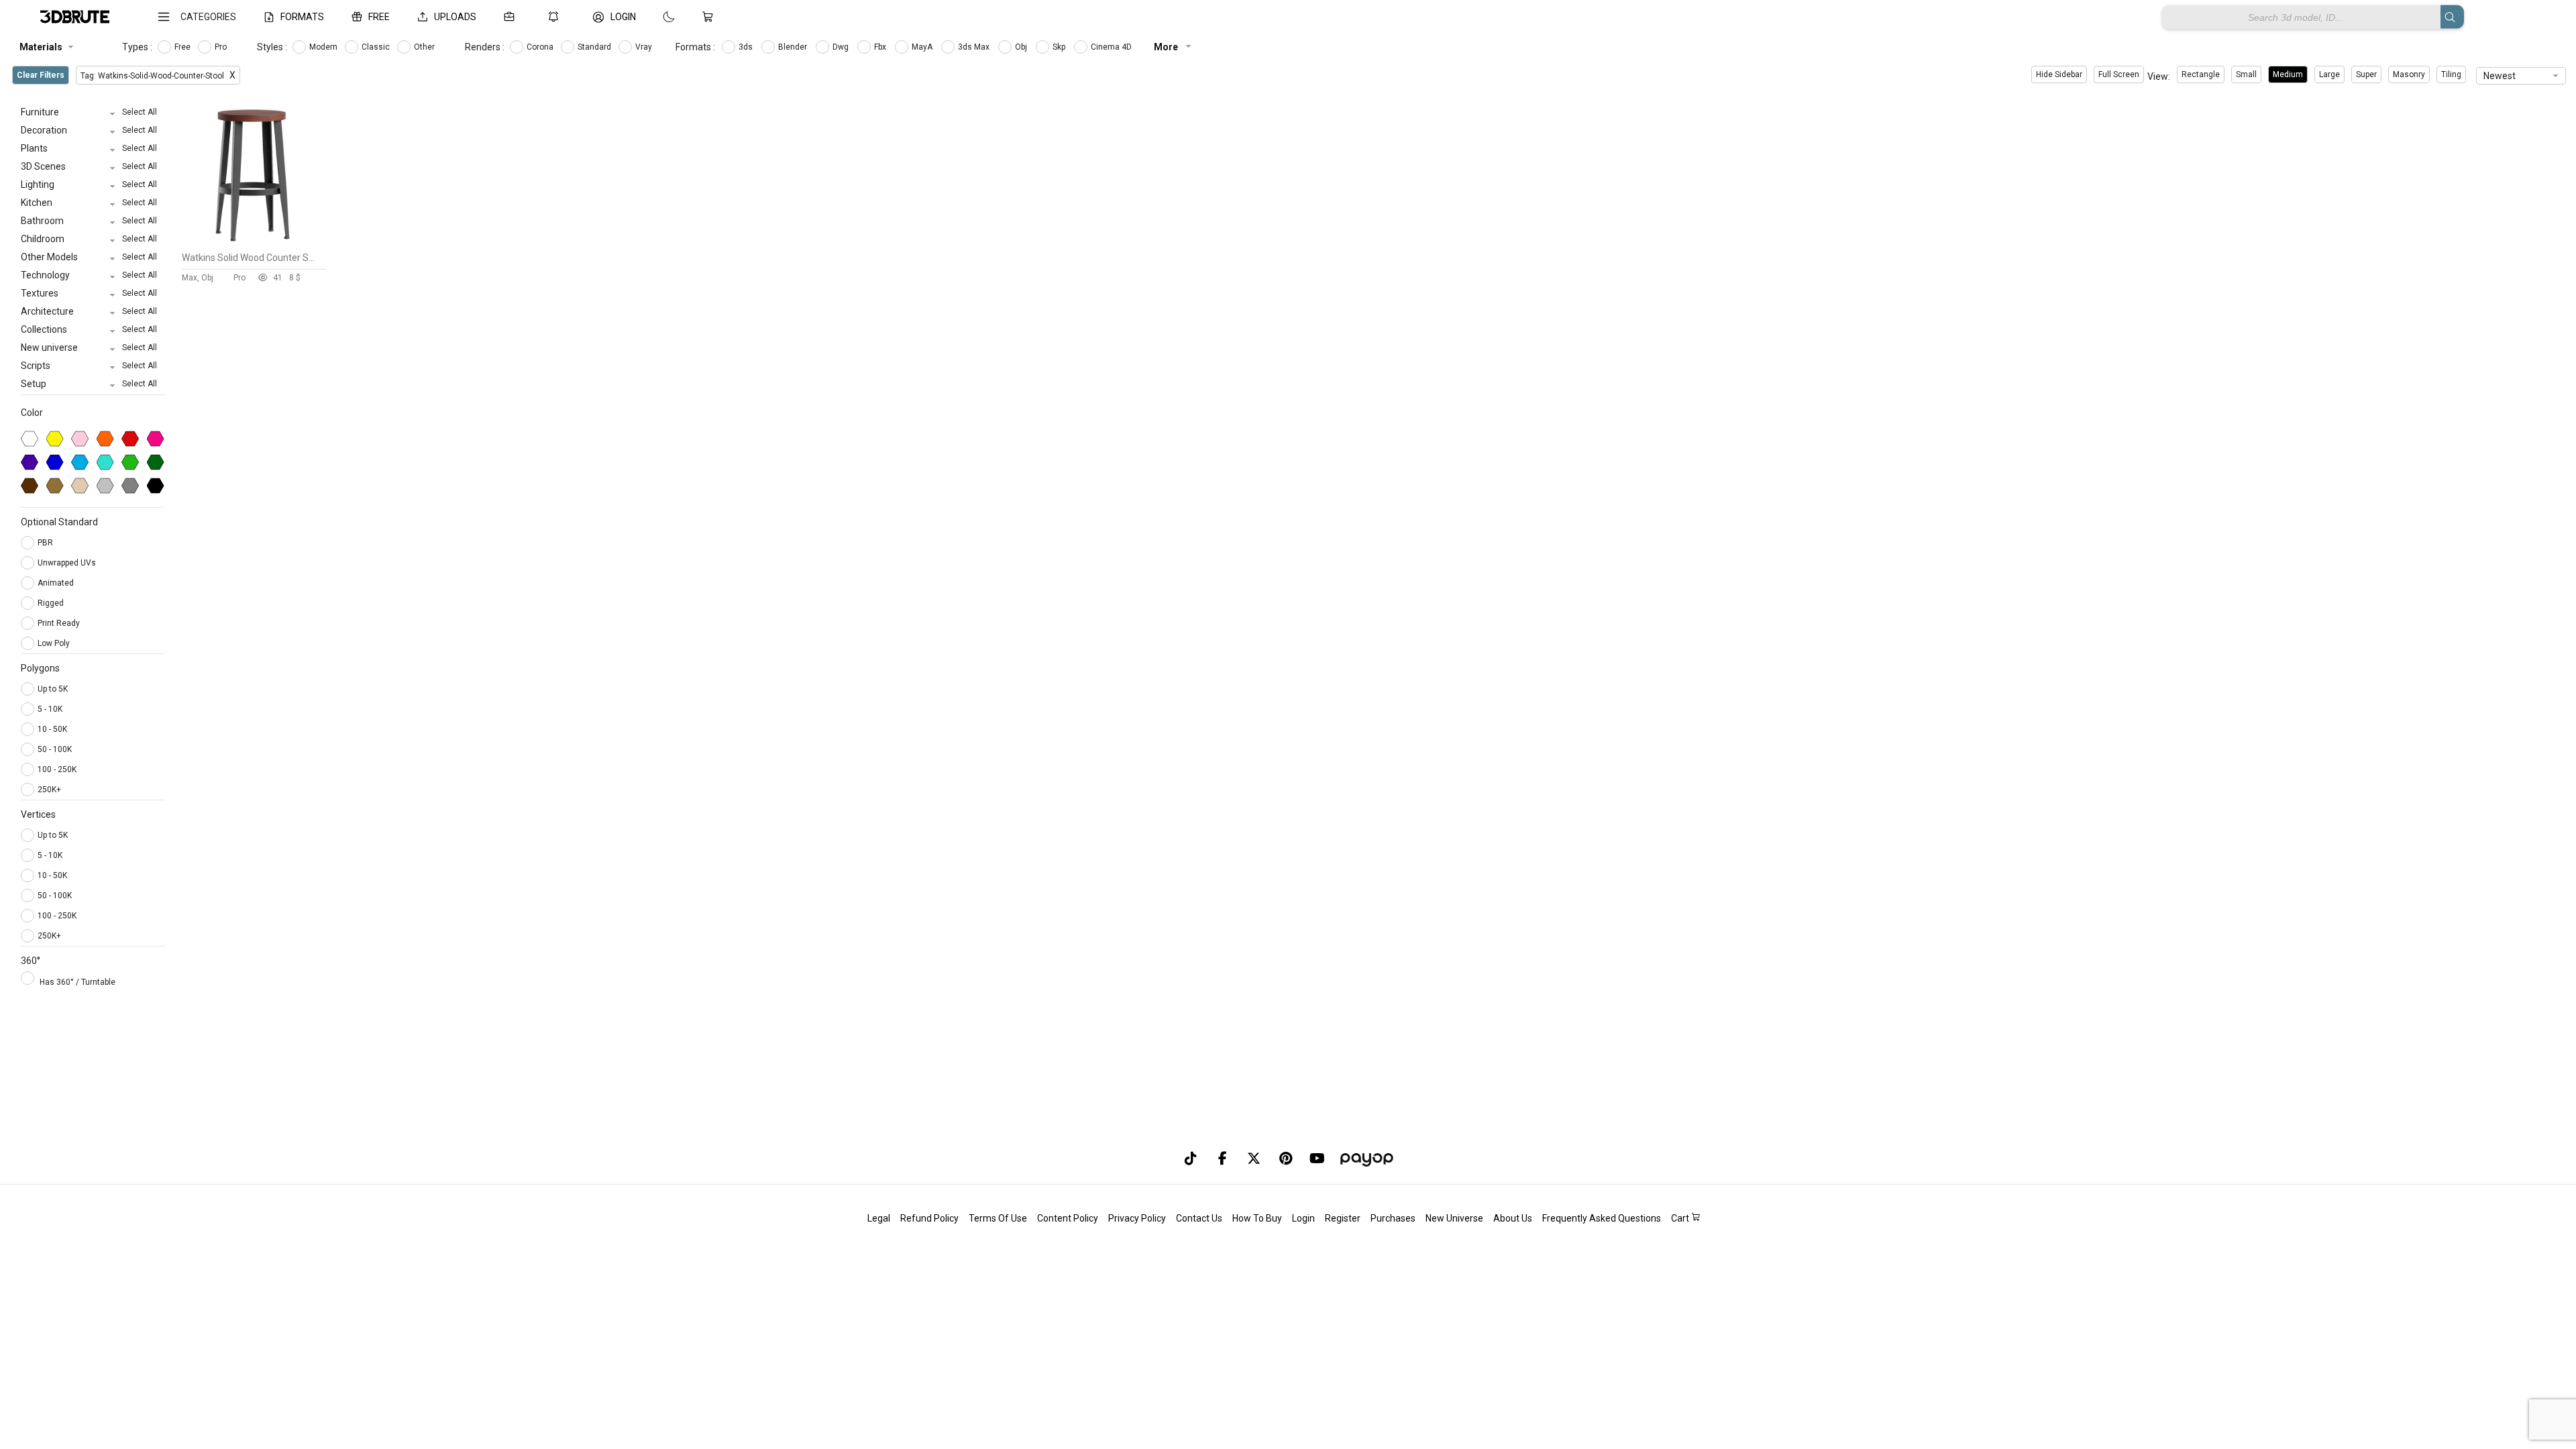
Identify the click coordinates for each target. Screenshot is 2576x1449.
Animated (57, 583)
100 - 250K (57, 769)
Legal (879, 1218)
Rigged (52, 603)
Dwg (842, 47)
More (1167, 47)
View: (2159, 76)
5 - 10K (50, 709)
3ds (747, 47)
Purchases (1393, 1218)
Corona (541, 47)
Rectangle (2201, 74)
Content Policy (1068, 1218)
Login (1303, 1218)
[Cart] (710, 17)
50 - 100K (55, 749)
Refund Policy (929, 1218)
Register (1343, 1218)
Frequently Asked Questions (1602, 1218)
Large (2329, 74)
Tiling (2451, 74)
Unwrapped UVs (68, 563)
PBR (46, 543)
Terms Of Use (998, 1218)
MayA (923, 47)
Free (183, 47)
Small (2246, 74)
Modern (324, 47)
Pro (222, 47)
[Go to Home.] (75, 17)
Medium (2288, 74)
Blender (794, 47)
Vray (645, 47)
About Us (1513, 1218)
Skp (1060, 47)
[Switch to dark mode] (655, 17)
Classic (377, 47)
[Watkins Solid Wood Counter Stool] (254, 242)
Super (2366, 74)
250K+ (49, 790)
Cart (1681, 1218)
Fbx (881, 47)
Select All (140, 112)
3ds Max (975, 47)
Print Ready (60, 623)
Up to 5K (53, 689)
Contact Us (1199, 1218)
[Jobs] (512, 17)
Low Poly (55, 643)
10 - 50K (52, 729)
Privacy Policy (1137, 1218)
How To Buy (1257, 1218)
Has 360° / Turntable (77, 982)
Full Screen (2119, 74)
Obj (1022, 47)
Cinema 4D (1112, 47)
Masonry (2409, 74)
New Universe (1454, 1218)
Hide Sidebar (2059, 74)
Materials (41, 47)
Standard (595, 47)
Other (425, 47)
